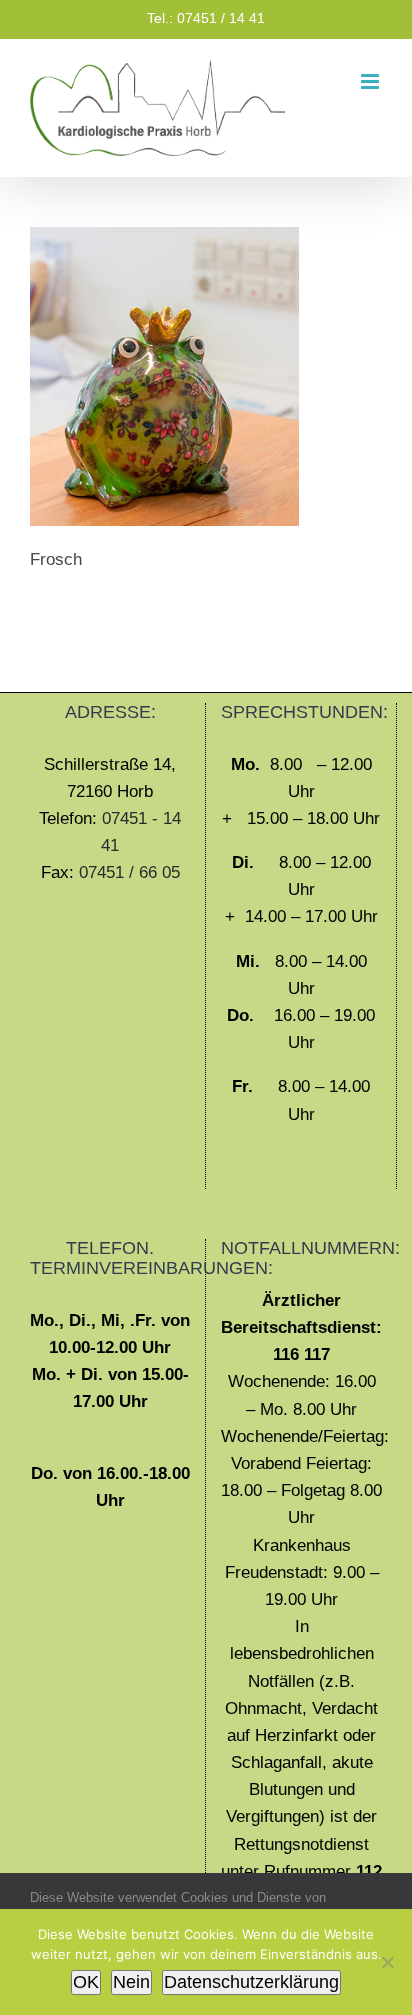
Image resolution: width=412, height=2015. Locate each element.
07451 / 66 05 (129, 872)
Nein (131, 1982)
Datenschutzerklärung (251, 1982)
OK (86, 1982)
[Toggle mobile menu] (371, 81)
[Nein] (387, 1962)
